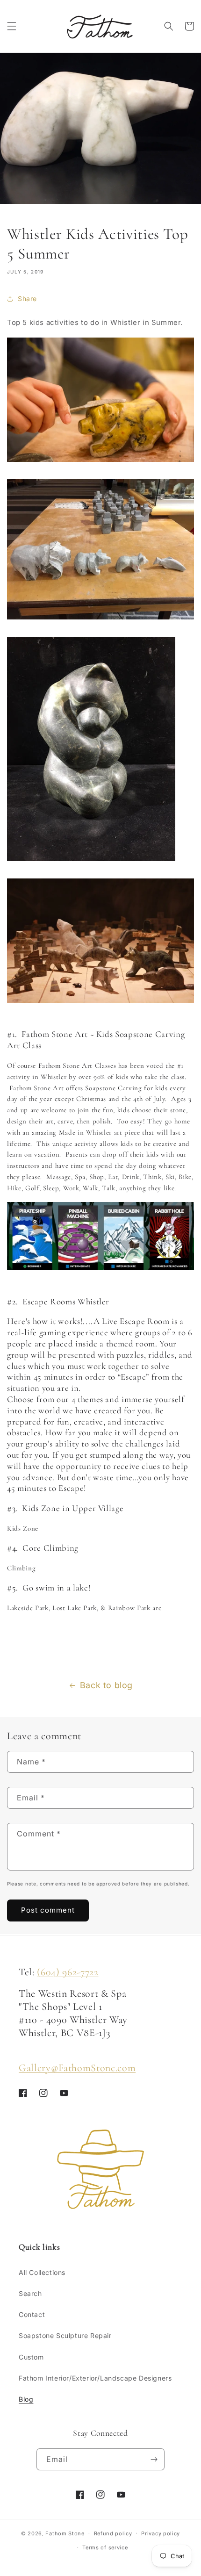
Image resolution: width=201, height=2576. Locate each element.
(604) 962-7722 (68, 1972)
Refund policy (113, 2533)
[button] (12, 26)
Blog (26, 2399)
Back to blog (106, 1685)
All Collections (42, 2272)
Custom (31, 2357)
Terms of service (105, 2547)
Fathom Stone (65, 2533)
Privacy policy (161, 2533)
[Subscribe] (154, 2459)
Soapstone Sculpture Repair (65, 2335)
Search (30, 2293)
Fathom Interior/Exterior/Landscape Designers (95, 2378)
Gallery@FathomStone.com (77, 2068)
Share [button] (27, 299)
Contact (32, 2314)
